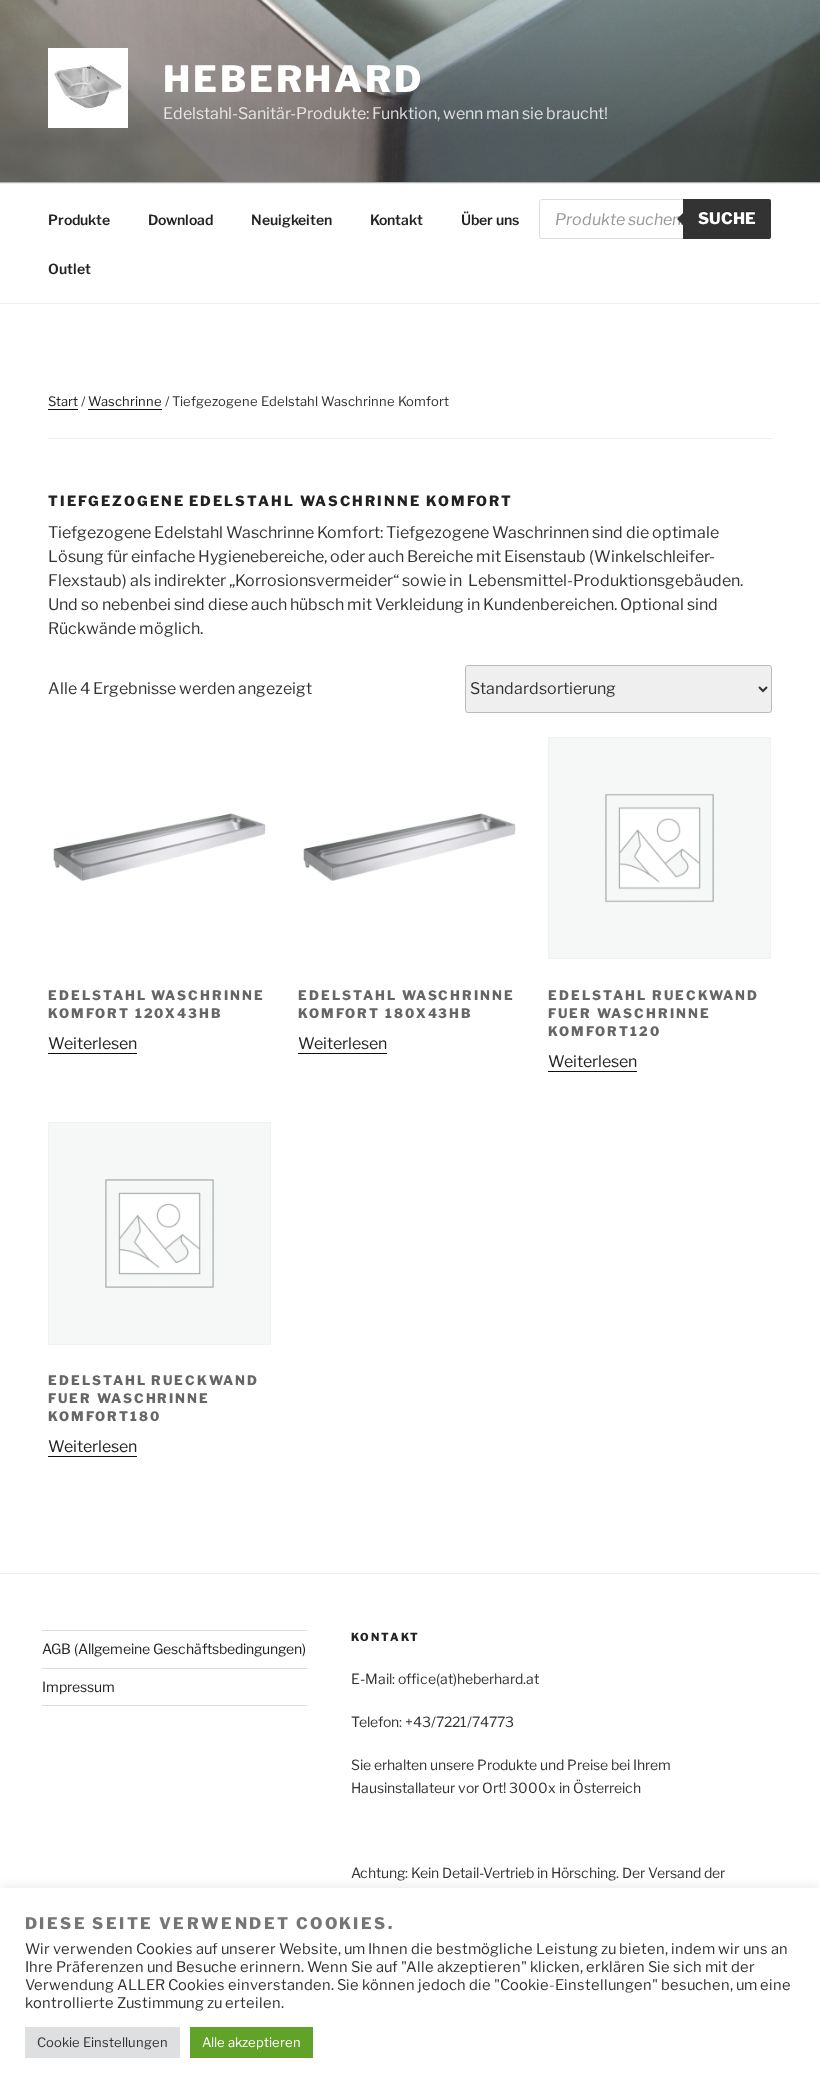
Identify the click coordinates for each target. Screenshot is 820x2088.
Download (180, 219)
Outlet (69, 268)
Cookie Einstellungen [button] (102, 2042)
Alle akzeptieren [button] (251, 2042)
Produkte (79, 219)
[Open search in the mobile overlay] (655, 219)
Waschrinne (125, 401)
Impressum (78, 1686)
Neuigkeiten (291, 219)
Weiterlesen (92, 1043)
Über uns (490, 219)
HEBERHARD (293, 79)
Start (63, 401)
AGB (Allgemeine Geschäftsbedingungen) (174, 1648)
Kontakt (396, 219)
